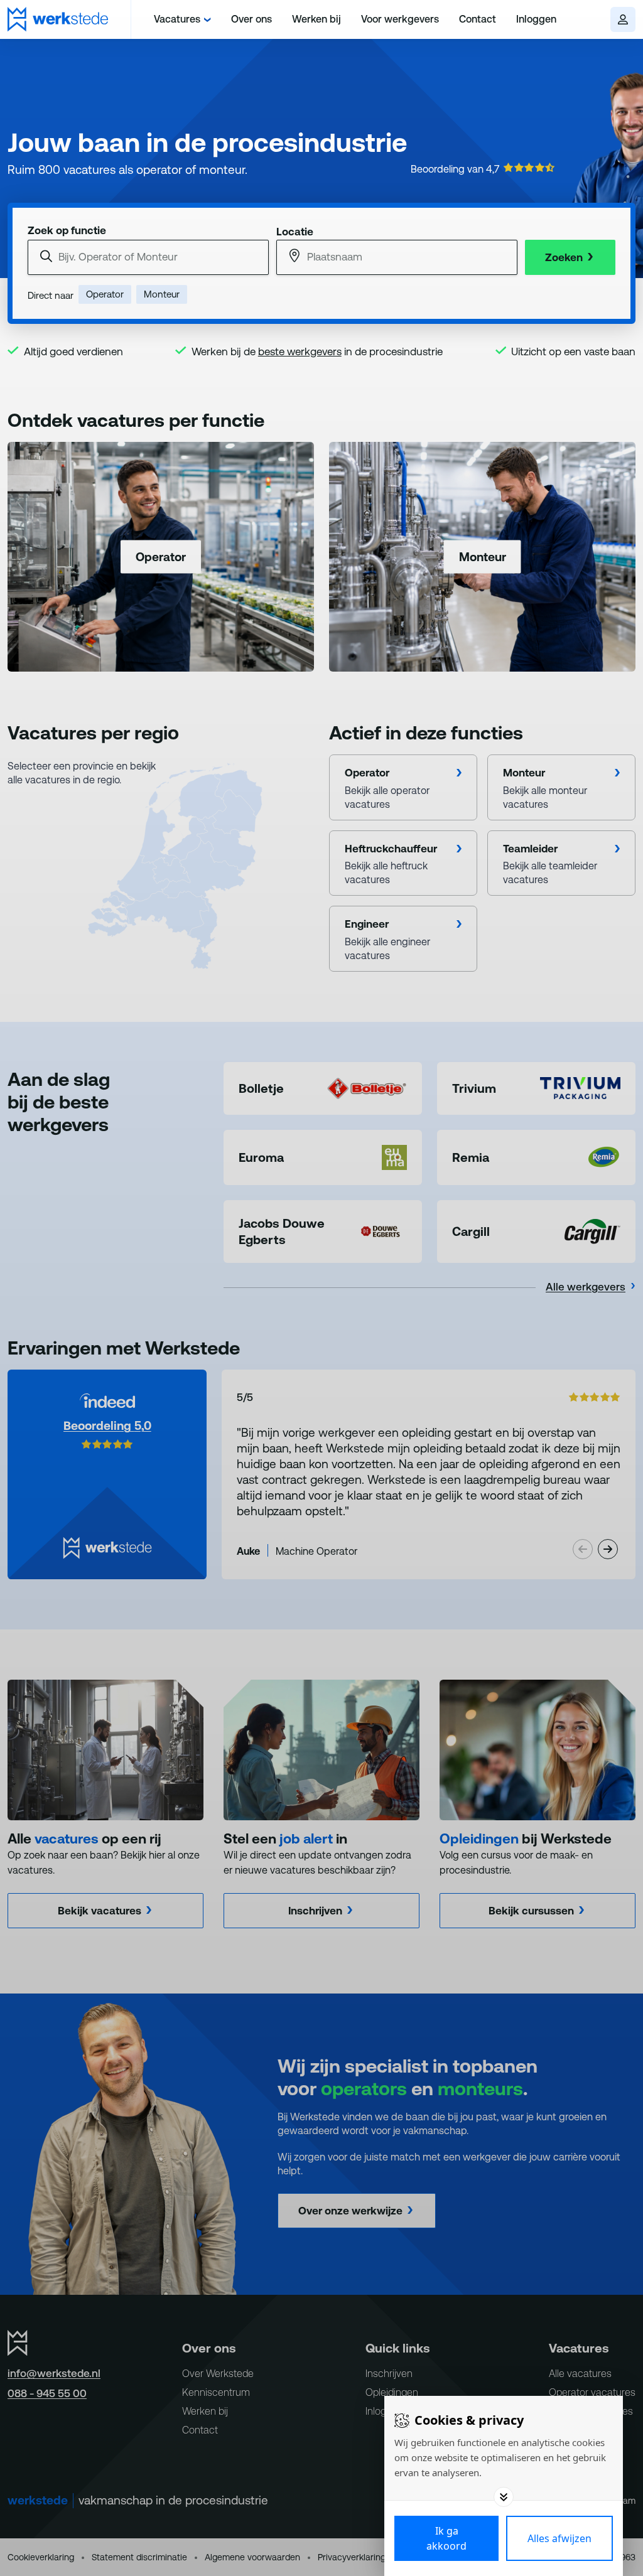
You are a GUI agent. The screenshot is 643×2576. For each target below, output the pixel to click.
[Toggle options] (504, 2497)
